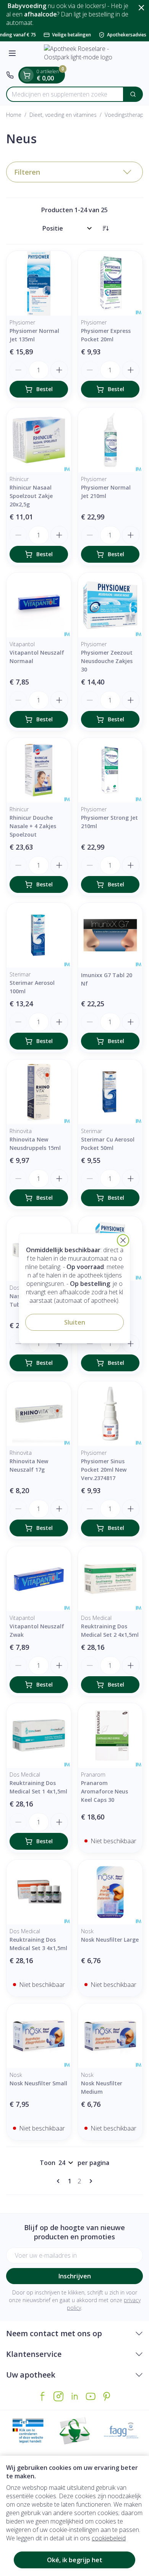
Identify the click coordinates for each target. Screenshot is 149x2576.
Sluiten (75, 1322)
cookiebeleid (109, 2538)
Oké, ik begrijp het (75, 2560)
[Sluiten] (123, 1240)
